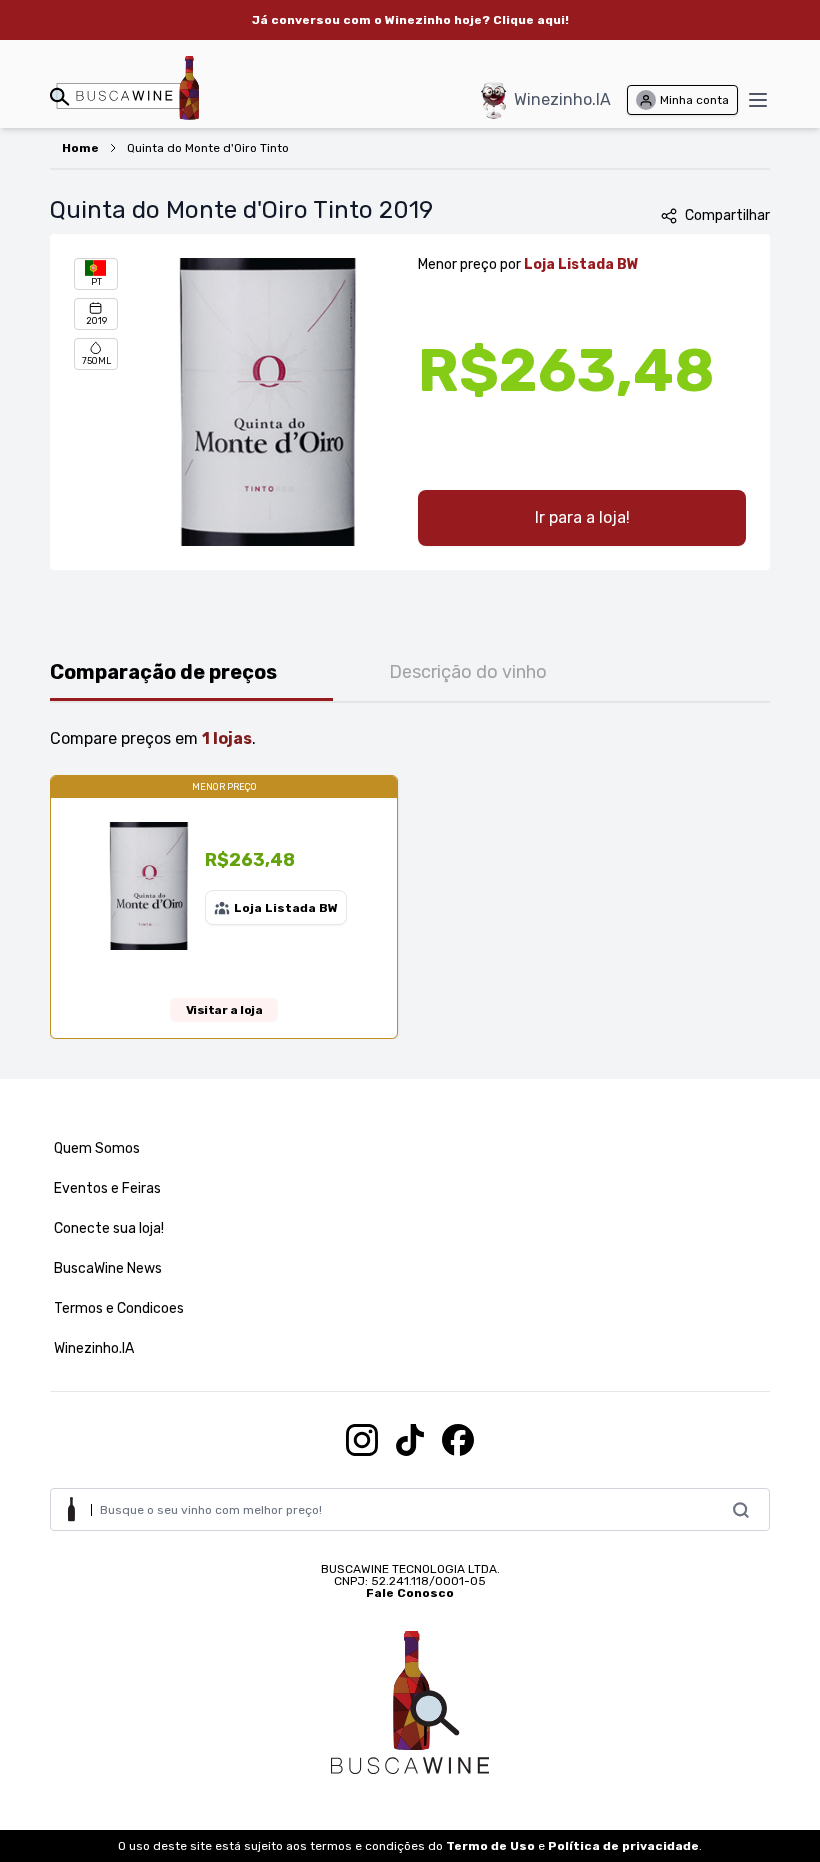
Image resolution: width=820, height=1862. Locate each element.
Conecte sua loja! (109, 1228)
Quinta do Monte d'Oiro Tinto (208, 148)
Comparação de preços (163, 672)
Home (80, 148)
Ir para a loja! (582, 517)
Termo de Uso (490, 1846)
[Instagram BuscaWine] (362, 1440)
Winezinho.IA (562, 99)
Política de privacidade (623, 1846)
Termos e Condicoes (119, 1308)
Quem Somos (97, 1148)
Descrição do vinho (468, 672)
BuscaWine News (108, 1268)
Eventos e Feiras (107, 1188)
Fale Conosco (410, 1593)
